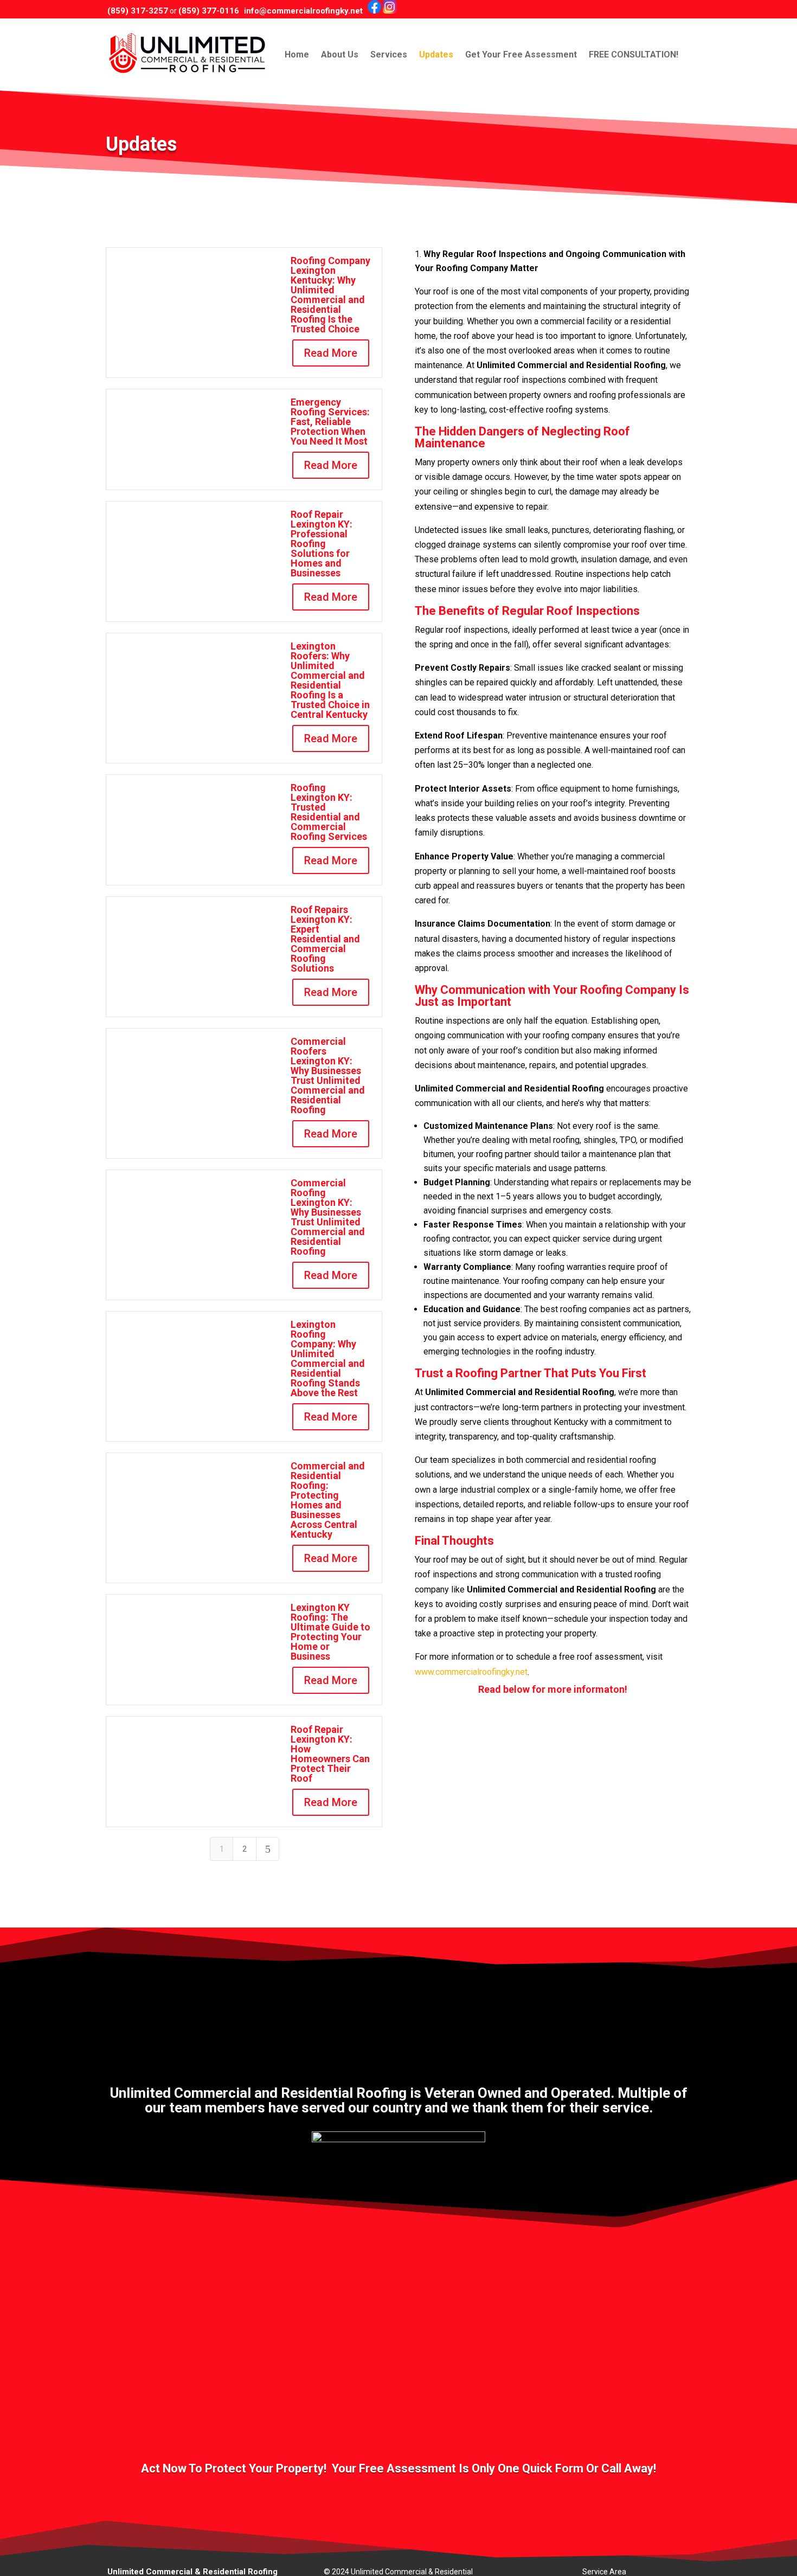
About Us (340, 54)
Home (297, 54)
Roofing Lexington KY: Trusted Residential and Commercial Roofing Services (329, 812)
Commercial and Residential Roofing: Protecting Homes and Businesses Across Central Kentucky (328, 1500)
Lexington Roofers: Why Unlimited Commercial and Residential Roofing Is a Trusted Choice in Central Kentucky (330, 680)
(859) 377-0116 (209, 11)
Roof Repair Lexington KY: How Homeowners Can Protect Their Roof (330, 1754)
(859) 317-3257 (138, 11)
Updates (436, 54)
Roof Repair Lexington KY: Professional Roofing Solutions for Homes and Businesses (322, 544)
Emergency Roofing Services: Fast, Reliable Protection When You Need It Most (330, 422)
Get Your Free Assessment (521, 54)
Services (389, 54)
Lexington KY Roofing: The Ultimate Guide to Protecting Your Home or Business (330, 1632)
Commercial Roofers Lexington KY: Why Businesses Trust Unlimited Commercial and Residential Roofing (328, 1075)
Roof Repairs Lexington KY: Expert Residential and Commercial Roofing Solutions (325, 939)
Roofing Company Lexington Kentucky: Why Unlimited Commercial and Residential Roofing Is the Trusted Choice (330, 295)
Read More (331, 353)
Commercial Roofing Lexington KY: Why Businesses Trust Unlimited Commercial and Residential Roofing (328, 1217)
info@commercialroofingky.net (303, 11)
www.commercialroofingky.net (471, 1672)
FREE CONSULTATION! (634, 54)
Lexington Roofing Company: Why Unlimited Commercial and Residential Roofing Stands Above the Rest (328, 1358)
